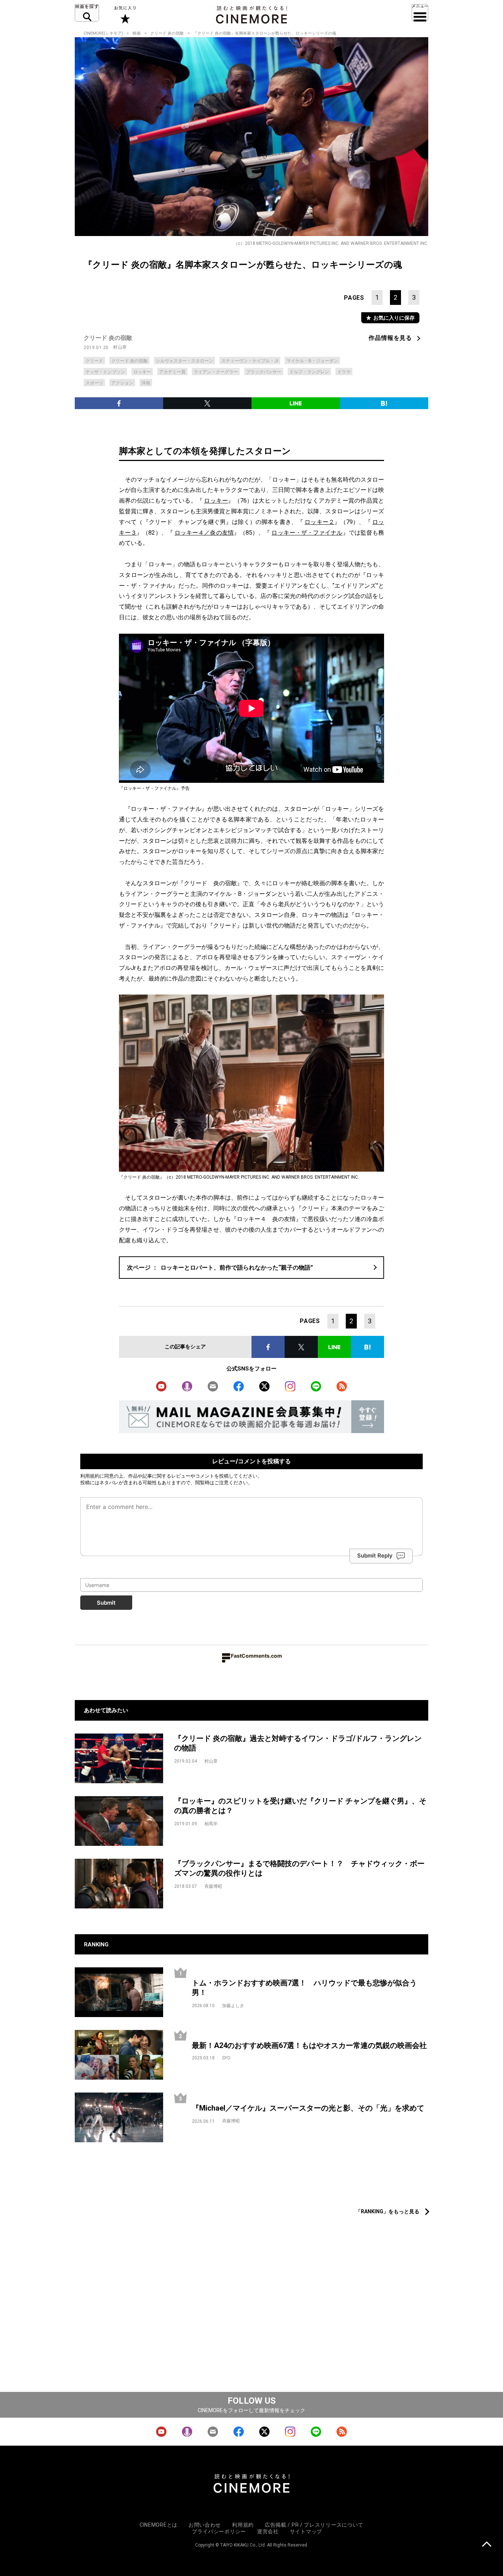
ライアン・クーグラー (216, 372)
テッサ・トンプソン (105, 372)
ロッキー (142, 372)
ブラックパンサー (264, 372)
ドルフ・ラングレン (309, 372)
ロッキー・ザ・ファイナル (307, 533)
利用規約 (90, 1476)
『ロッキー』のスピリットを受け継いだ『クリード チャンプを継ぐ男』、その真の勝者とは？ (300, 1806)
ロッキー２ (319, 522)
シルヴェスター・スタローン (184, 361)
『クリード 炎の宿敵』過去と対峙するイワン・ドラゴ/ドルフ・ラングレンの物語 (298, 1743)
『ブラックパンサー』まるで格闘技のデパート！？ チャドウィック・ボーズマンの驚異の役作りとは (299, 1868)
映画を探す (87, 13)
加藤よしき (233, 2006)
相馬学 (211, 1824)
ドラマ (344, 372)
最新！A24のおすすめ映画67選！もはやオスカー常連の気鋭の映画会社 (309, 2045)
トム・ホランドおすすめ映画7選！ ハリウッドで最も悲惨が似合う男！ (304, 1988)
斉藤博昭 (213, 1886)
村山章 (120, 347)
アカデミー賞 (172, 372)
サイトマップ (306, 2531)
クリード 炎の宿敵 (167, 33)
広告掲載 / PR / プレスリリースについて (314, 2525)
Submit (106, 1603)
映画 (137, 33)
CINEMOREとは (159, 2525)
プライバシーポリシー (219, 2531)
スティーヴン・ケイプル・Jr (250, 361)
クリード (94, 361)
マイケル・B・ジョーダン (312, 361)
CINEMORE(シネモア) (103, 33)
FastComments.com (256, 1656)
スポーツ (94, 383)
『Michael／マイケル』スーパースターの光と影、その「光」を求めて (308, 2108)
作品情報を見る (390, 338)
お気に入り (125, 15)
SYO (226, 2058)
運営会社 (268, 2531)
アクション (122, 383)
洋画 (146, 383)
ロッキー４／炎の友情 (204, 533)
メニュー (420, 13)
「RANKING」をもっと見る (388, 2211)
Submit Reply (375, 1556)
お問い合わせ (205, 2525)
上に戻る (487, 2545)
